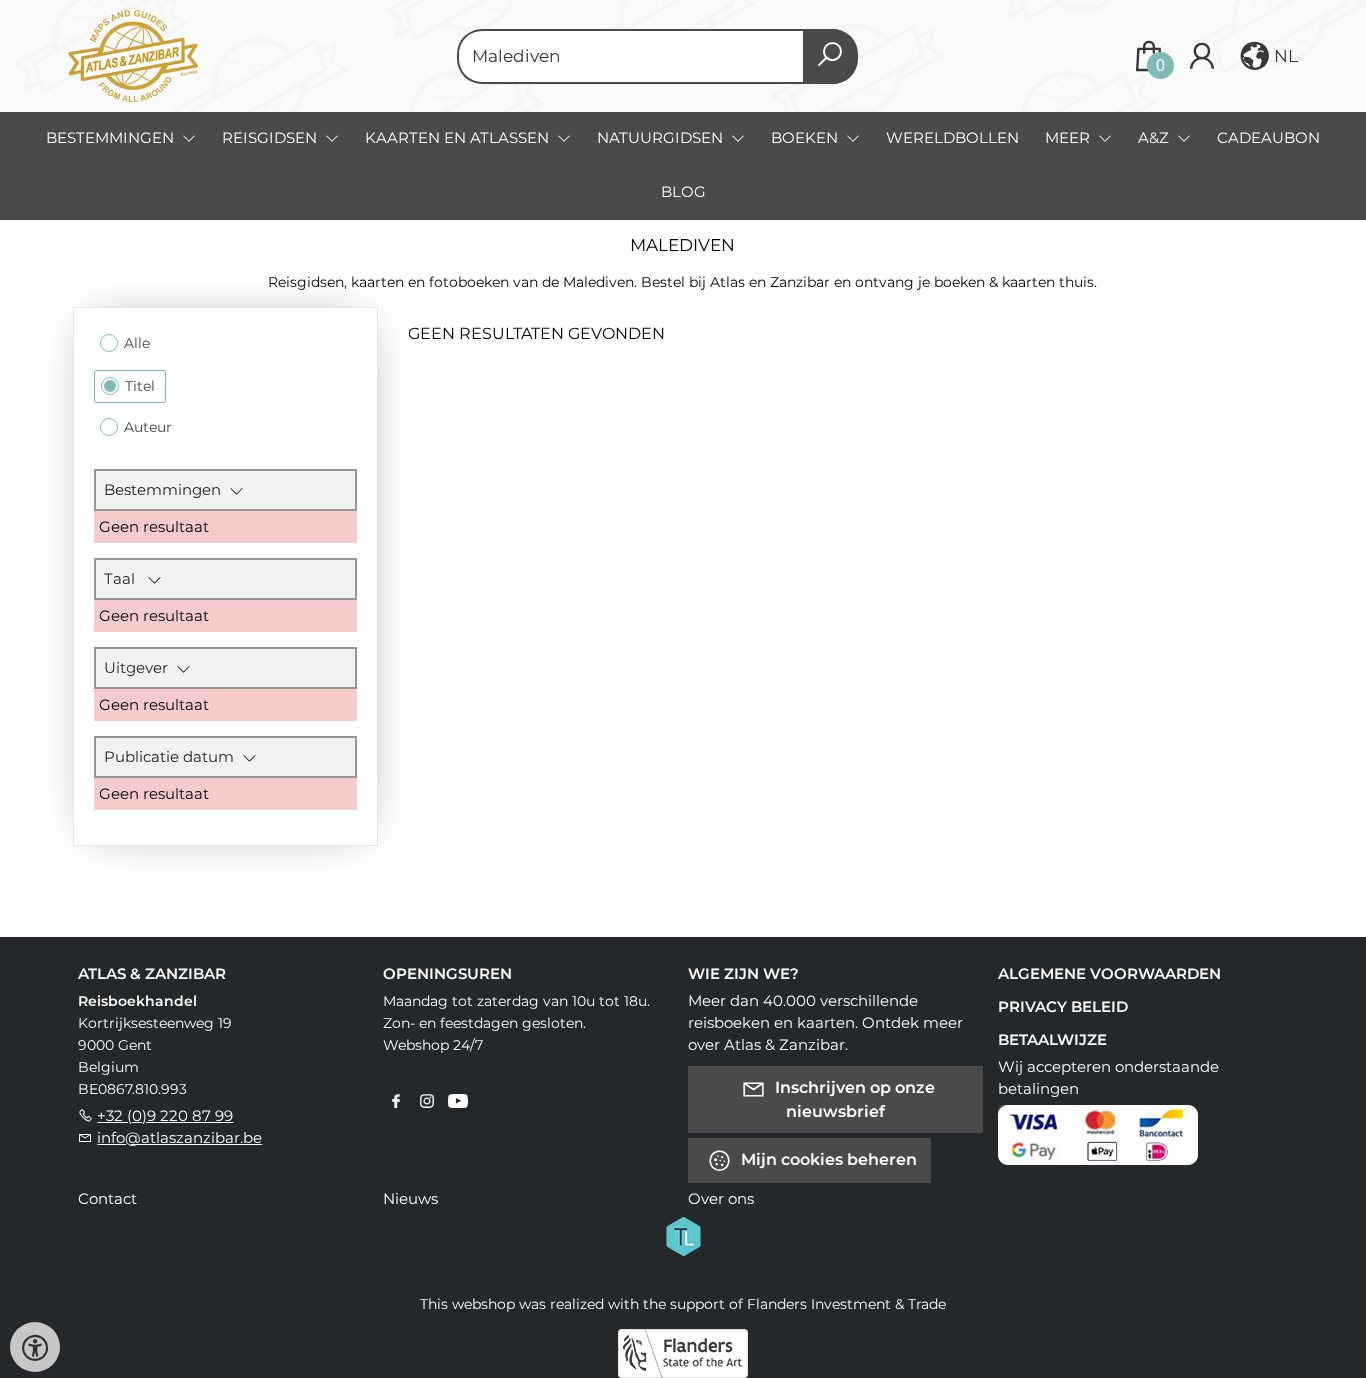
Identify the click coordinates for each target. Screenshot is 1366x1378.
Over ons (721, 1198)
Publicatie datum (173, 756)
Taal (125, 578)
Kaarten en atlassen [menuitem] (459, 137)
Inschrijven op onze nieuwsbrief (853, 1098)
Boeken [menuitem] (806, 137)
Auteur (148, 427)
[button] (1267, 56)
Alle (137, 343)
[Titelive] (683, 1234)
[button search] (830, 56)
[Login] (1202, 56)
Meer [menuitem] (1069, 137)
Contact (107, 1198)
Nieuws (410, 1198)
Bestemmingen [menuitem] (112, 137)
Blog (683, 191)
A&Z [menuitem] (1155, 137)
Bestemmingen (166, 489)
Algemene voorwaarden (1109, 973)
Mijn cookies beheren (827, 1158)
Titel (140, 386)
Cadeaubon (1268, 137)
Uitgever (140, 667)
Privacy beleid (1063, 1006)
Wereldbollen (952, 137)
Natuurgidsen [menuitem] (662, 137)
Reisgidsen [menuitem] (271, 137)
